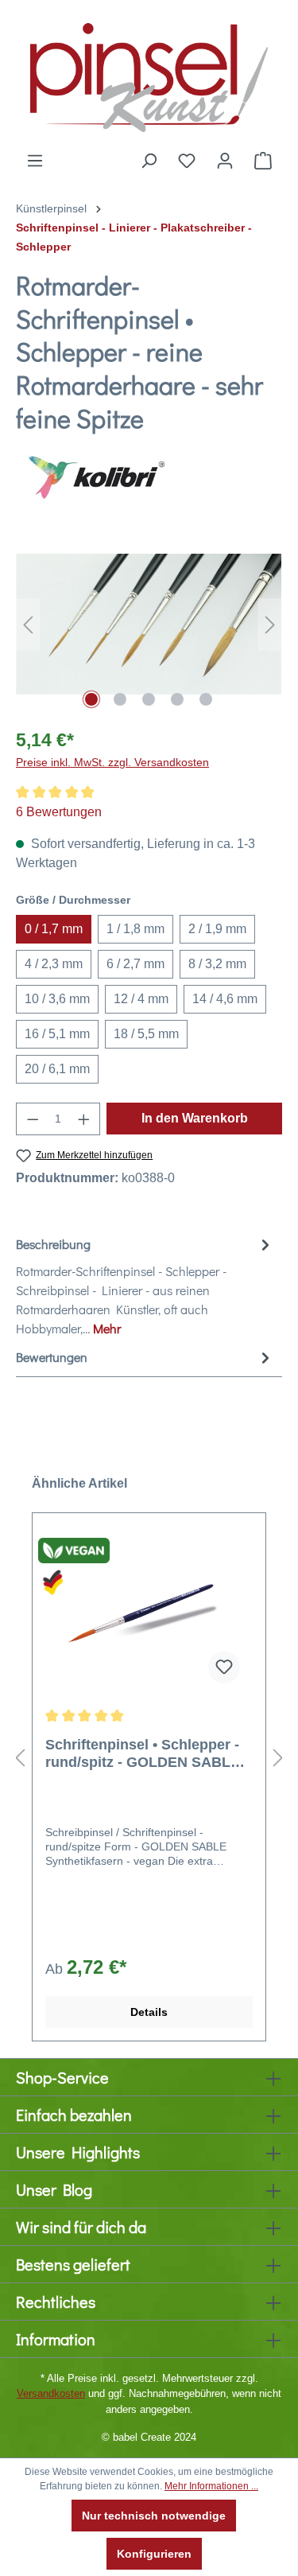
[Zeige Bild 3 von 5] (149, 699)
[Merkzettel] (187, 161)
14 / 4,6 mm (225, 999)
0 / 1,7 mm (54, 929)
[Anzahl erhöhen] (84, 1119)
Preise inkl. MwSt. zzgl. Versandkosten (112, 762)
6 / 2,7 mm (135, 964)
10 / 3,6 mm (57, 999)
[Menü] (35, 161)
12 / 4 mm (141, 999)
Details (149, 2012)
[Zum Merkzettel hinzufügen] (224, 1667)
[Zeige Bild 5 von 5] (206, 699)
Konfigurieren (154, 2554)
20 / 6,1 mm (57, 1069)
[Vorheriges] (28, 624)
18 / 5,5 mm (146, 1034)
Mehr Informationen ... (211, 2486)
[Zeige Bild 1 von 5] (91, 699)
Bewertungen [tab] (52, 1357)
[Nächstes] (270, 624)
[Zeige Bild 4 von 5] (177, 699)
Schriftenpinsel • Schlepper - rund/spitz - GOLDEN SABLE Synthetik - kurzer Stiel (143, 1754)
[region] (149, 624)
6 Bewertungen (59, 812)
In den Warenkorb (195, 1118)
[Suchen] (149, 161)
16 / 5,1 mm (57, 1034)
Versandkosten (51, 2393)
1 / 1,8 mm (135, 929)
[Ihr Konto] (225, 161)
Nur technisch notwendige (154, 2516)
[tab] (145, 1286)
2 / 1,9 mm (217, 929)
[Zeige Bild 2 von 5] (120, 699)
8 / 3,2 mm (217, 964)
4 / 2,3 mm (54, 964)
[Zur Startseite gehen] (149, 76)
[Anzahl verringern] (33, 1119)
